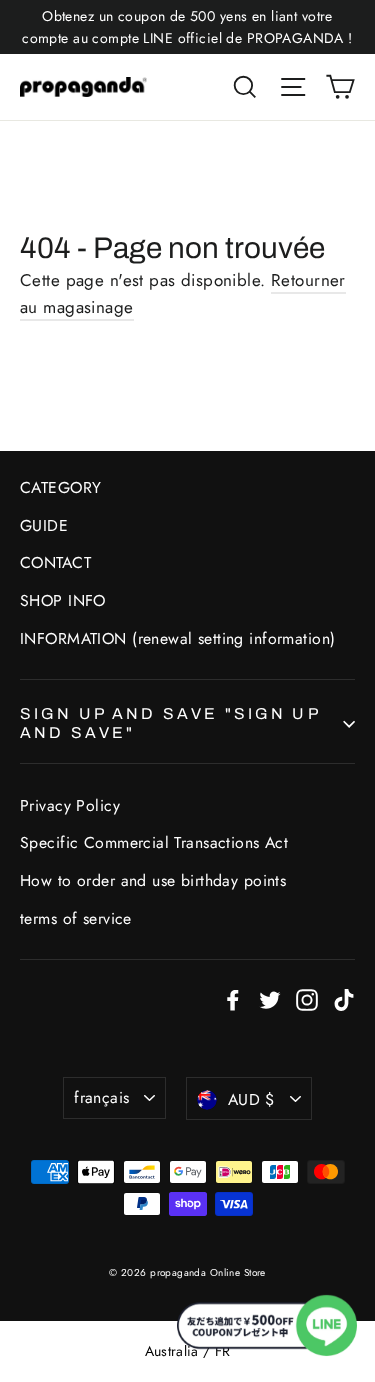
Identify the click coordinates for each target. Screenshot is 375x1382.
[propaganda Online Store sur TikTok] (344, 998)
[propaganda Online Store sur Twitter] (270, 998)
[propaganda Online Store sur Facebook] (233, 998)
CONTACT (55, 562)
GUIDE (44, 525)
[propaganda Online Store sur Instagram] (307, 998)
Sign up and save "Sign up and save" (170, 723)
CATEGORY (60, 487)
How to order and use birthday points (153, 880)
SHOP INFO (63, 600)
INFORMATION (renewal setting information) (177, 638)
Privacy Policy (70, 805)
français (101, 1097)
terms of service (76, 918)
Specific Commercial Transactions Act (154, 842)
